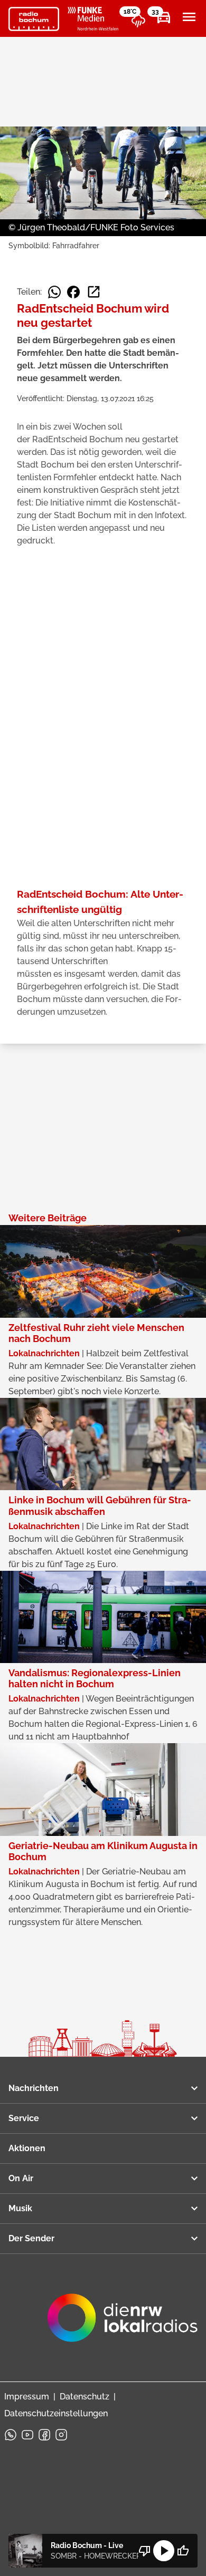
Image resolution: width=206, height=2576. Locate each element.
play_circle (164, 2551)
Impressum (27, 2397)
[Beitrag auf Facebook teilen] (73, 292)
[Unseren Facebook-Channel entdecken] (44, 2435)
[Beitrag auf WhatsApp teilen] (54, 292)
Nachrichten (34, 2088)
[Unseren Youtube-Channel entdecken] (27, 2435)
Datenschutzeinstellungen (56, 2413)
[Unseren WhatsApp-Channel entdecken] (11, 2435)
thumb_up (183, 2551)
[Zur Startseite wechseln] (34, 19)
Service (24, 2118)
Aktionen (27, 2148)
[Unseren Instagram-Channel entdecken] (61, 2435)
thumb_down (145, 2551)
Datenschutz (85, 2397)
